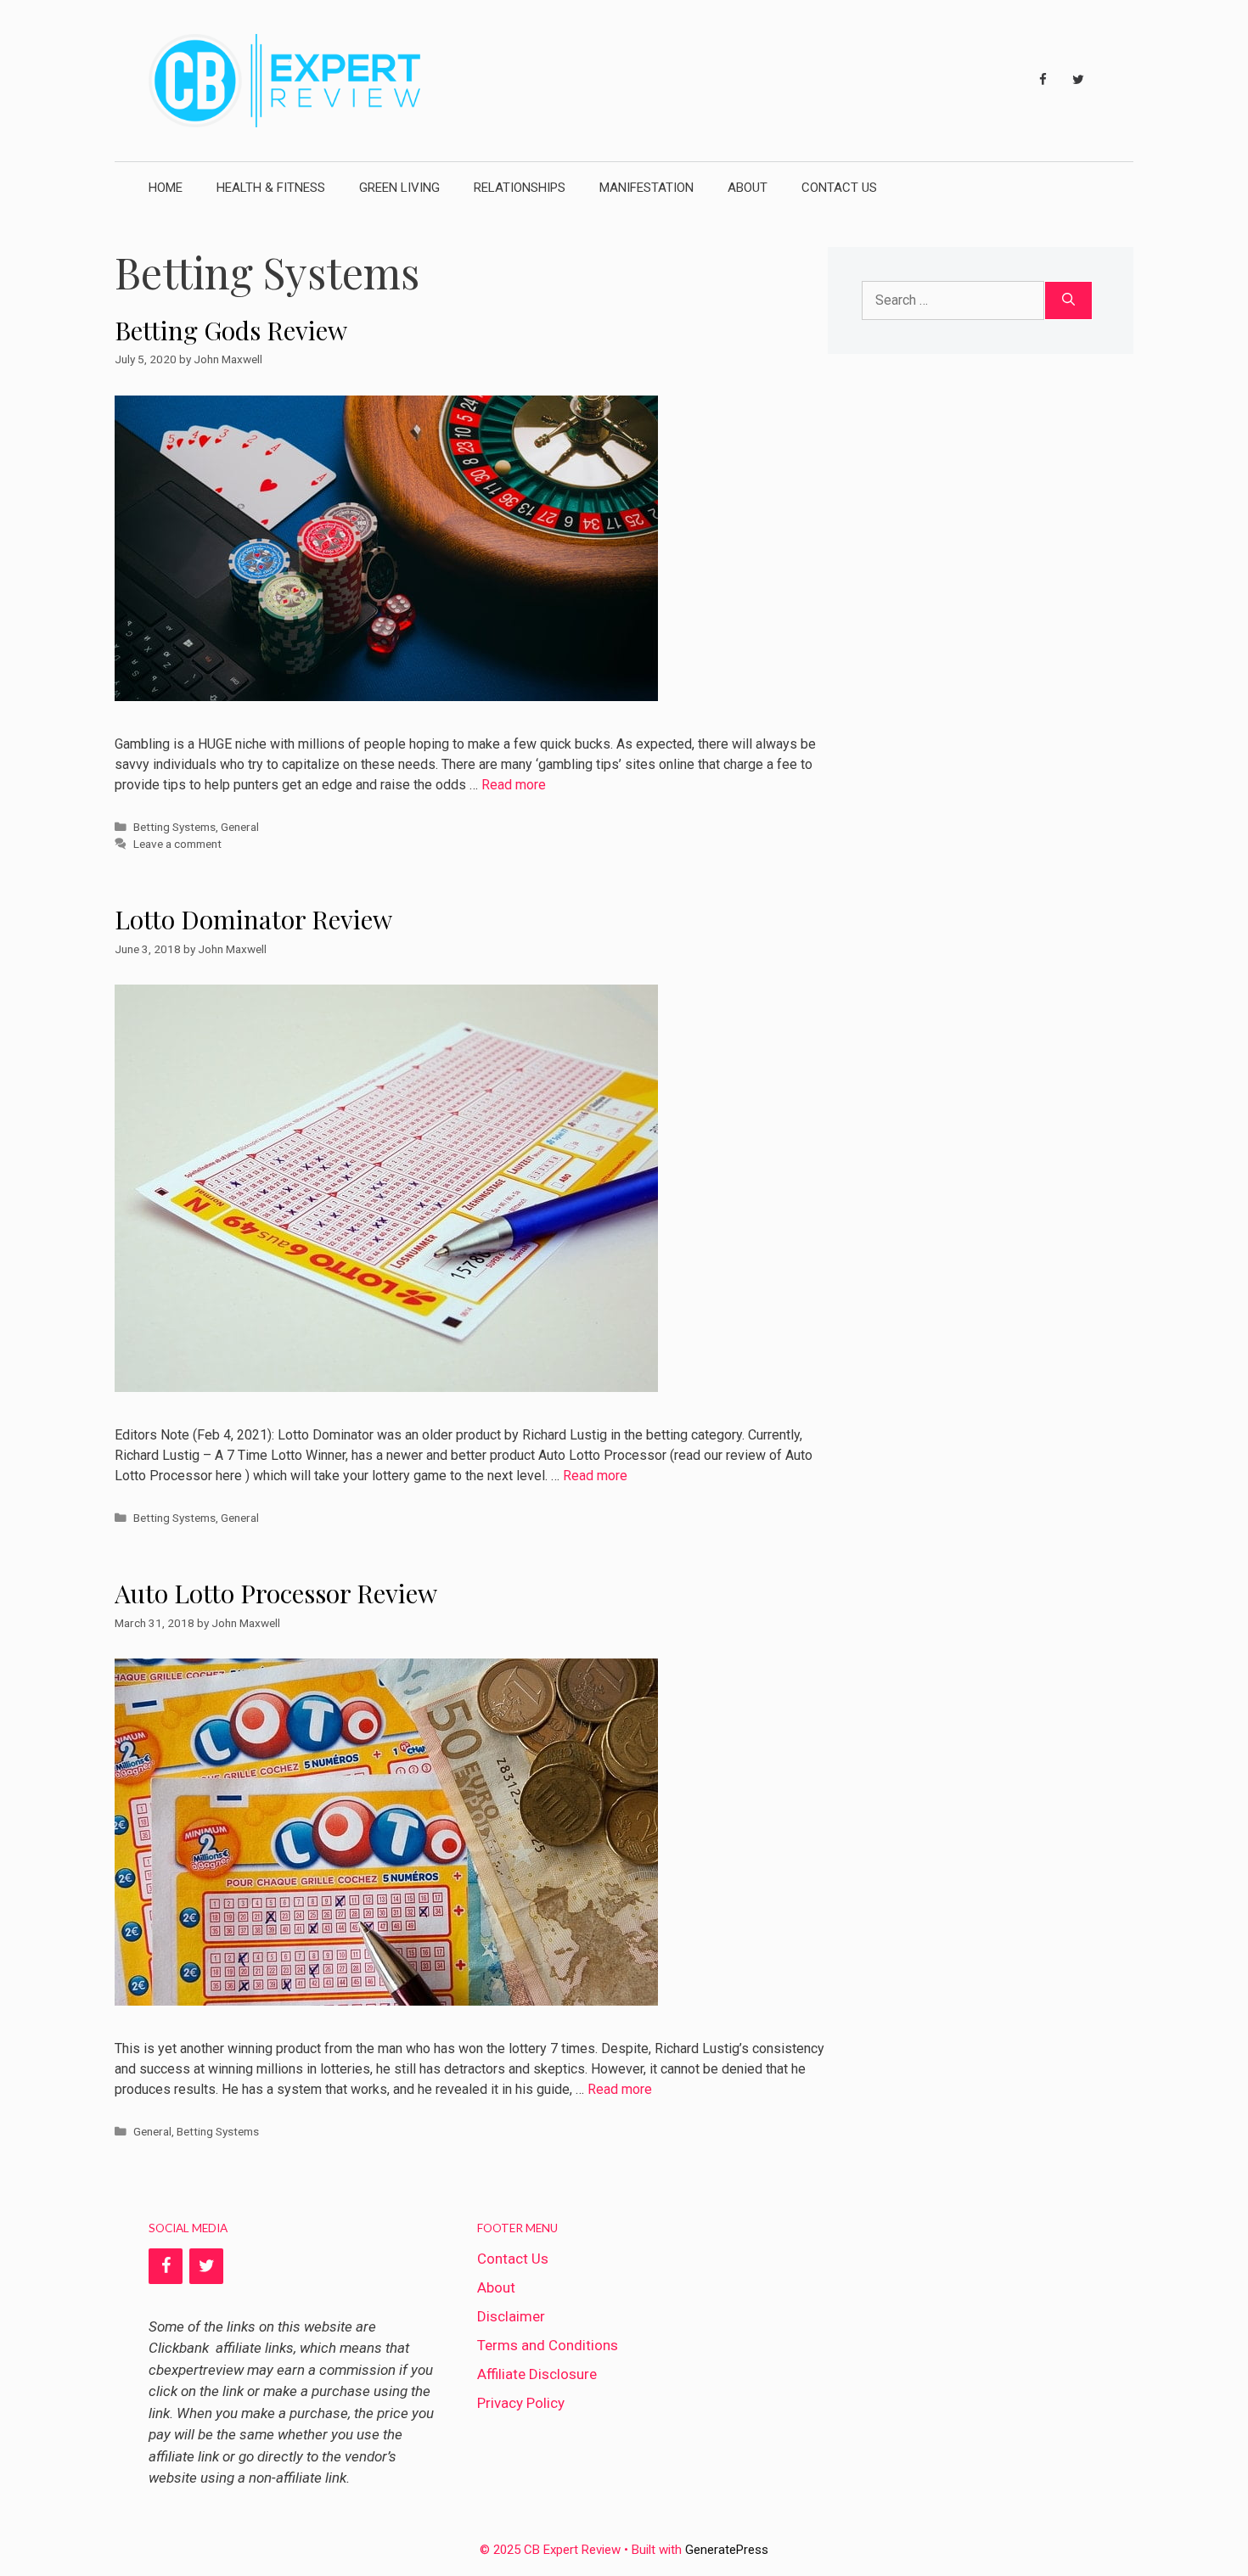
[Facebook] (1043, 80)
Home (166, 188)
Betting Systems (174, 827)
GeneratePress (727, 2550)
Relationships (520, 188)
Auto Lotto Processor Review (276, 1593)
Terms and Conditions (548, 2345)
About (748, 188)
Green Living (399, 188)
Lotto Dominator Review (253, 919)
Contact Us (839, 188)
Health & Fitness (271, 188)
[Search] (1068, 300)
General (240, 827)
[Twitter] (1078, 80)
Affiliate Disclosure (537, 2374)
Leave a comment (177, 844)
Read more (514, 785)
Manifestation (646, 188)
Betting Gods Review (231, 330)
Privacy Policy (521, 2403)
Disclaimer (511, 2316)
